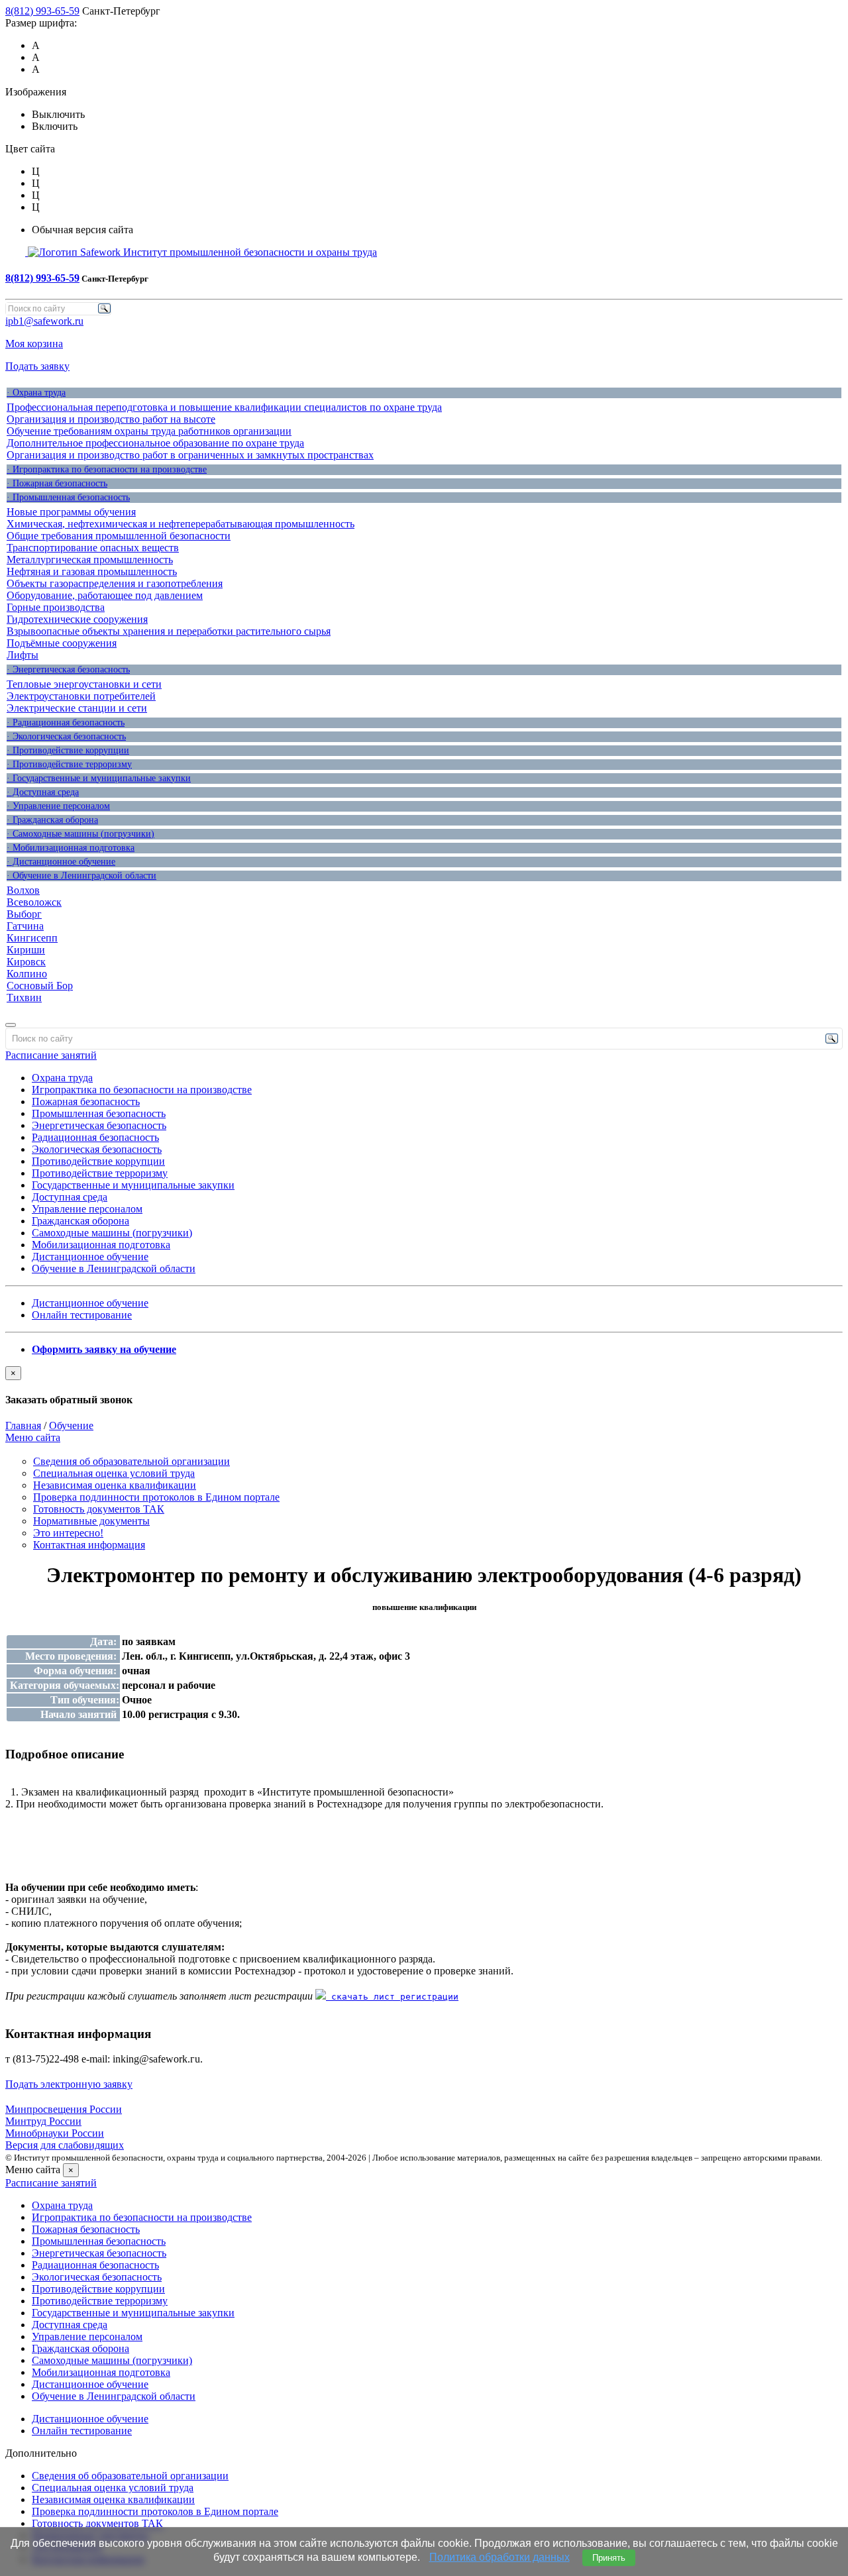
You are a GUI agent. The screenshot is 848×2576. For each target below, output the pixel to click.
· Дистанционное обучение (61, 862)
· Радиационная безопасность (66, 723)
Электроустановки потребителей (81, 696)
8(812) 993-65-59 (42, 11)
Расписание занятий (51, 1055)
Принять (609, 2558)
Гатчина (25, 926)
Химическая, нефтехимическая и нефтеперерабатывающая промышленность (181, 524)
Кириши (26, 950)
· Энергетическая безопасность (68, 670)
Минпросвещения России (64, 2109)
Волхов (23, 890)
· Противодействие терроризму (69, 764)
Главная (23, 1425)
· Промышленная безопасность (68, 497)
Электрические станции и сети (77, 708)
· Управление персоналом (58, 806)
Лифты (23, 655)
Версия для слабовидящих (65, 2145)
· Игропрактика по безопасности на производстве (107, 469)
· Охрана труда (36, 393)
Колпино (27, 974)
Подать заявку (37, 366)
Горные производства (56, 607)
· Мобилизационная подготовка (71, 848)
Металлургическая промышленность (90, 560)
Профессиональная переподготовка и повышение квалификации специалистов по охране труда (224, 407)
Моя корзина (34, 344)
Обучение (71, 1425)
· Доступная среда (43, 792)
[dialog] (424, 1386)
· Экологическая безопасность (66, 736)
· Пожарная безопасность (57, 483)
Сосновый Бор (40, 986)
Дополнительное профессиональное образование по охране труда (155, 443)
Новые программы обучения (71, 512)
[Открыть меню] (11, 1025)
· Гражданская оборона (52, 820)
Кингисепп (32, 938)
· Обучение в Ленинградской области (81, 876)
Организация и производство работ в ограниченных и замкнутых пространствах (190, 455)
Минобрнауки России (55, 2133)
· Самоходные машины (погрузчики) (80, 834)
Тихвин (24, 997)
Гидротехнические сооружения (77, 619)
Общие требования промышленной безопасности (119, 536)
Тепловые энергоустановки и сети (84, 684)
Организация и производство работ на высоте (111, 419)
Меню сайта (33, 1437)
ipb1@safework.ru (44, 321)
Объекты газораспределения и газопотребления (115, 583)
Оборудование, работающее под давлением (105, 595)
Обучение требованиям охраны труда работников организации (149, 431)
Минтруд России (43, 2121)
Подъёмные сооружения (62, 643)
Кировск (26, 962)
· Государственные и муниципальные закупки (99, 778)
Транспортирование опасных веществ (93, 548)
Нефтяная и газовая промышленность (92, 571)
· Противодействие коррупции (68, 750)
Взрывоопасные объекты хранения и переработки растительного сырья (169, 631)
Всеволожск (34, 902)
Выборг (24, 914)
